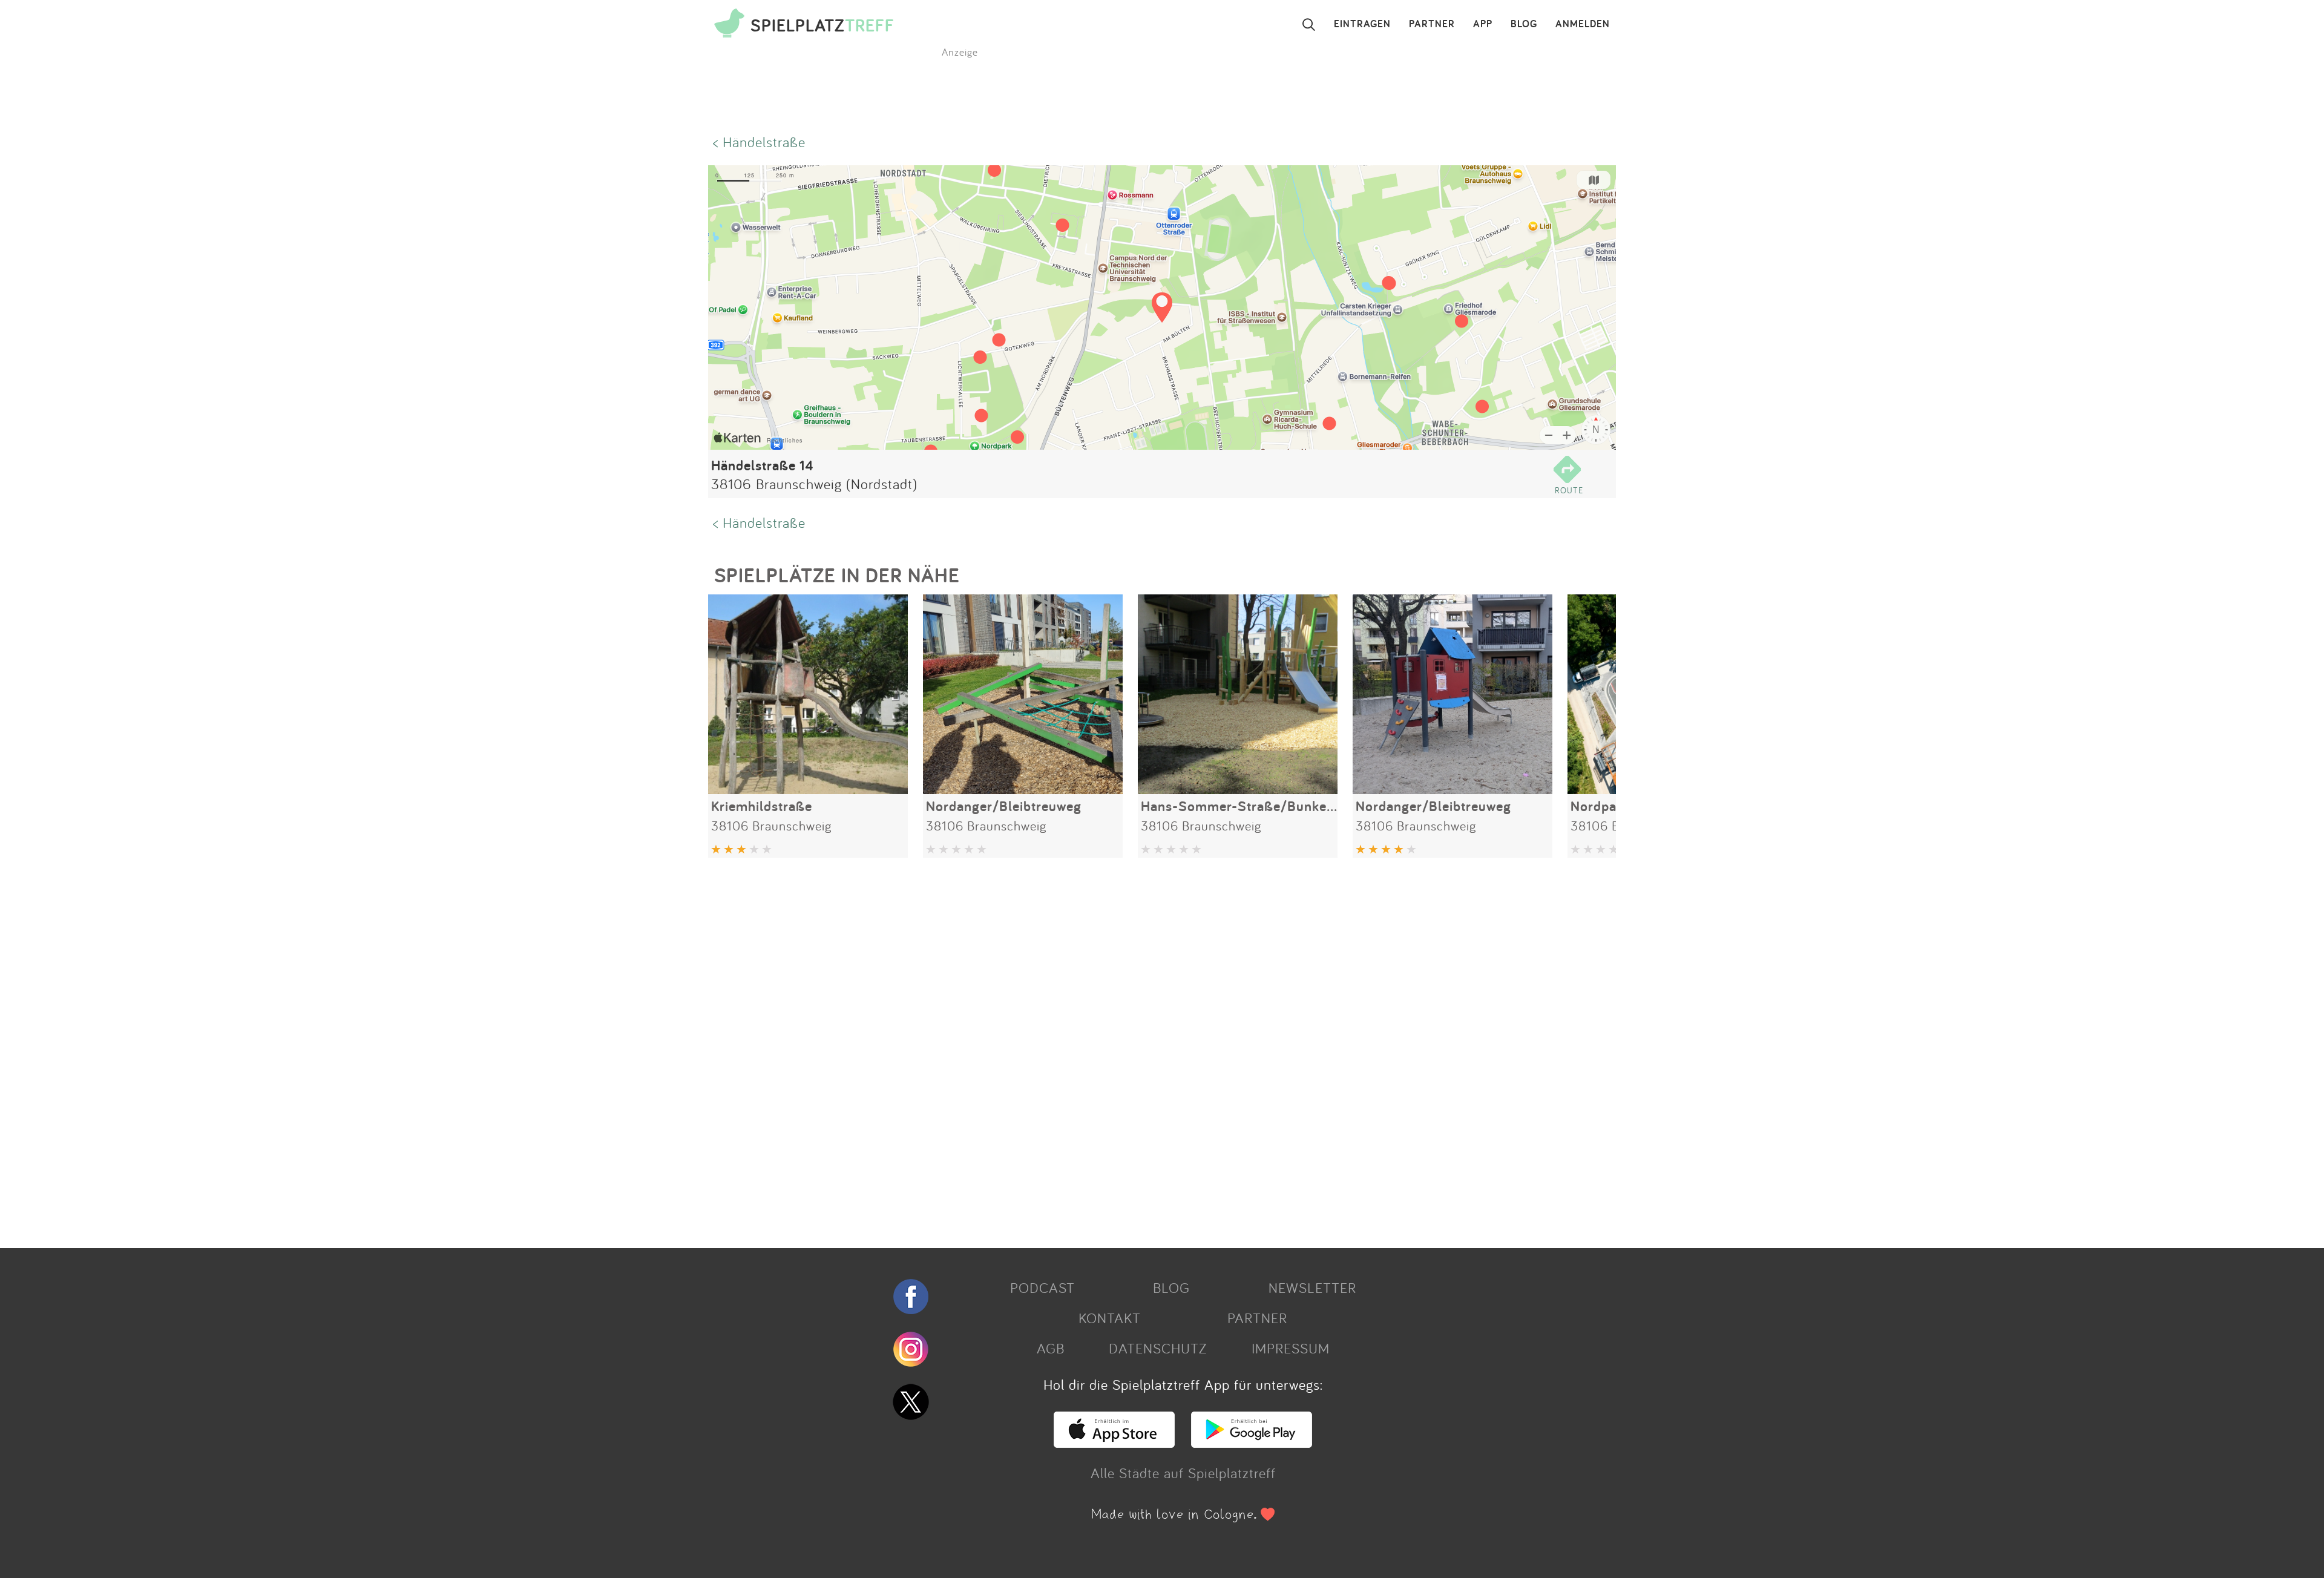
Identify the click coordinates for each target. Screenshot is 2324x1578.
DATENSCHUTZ (1158, 1348)
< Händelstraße (759, 142)
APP (1483, 24)
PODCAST (1042, 1287)
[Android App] (1252, 1442)
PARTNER (1432, 24)
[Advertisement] (1071, 1048)
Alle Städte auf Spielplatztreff (1183, 1473)
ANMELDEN (1583, 24)
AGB (1051, 1348)
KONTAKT (1110, 1318)
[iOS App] (1114, 1442)
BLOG (1524, 24)
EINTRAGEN (1362, 24)
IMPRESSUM (1291, 1348)
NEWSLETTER (1312, 1287)
